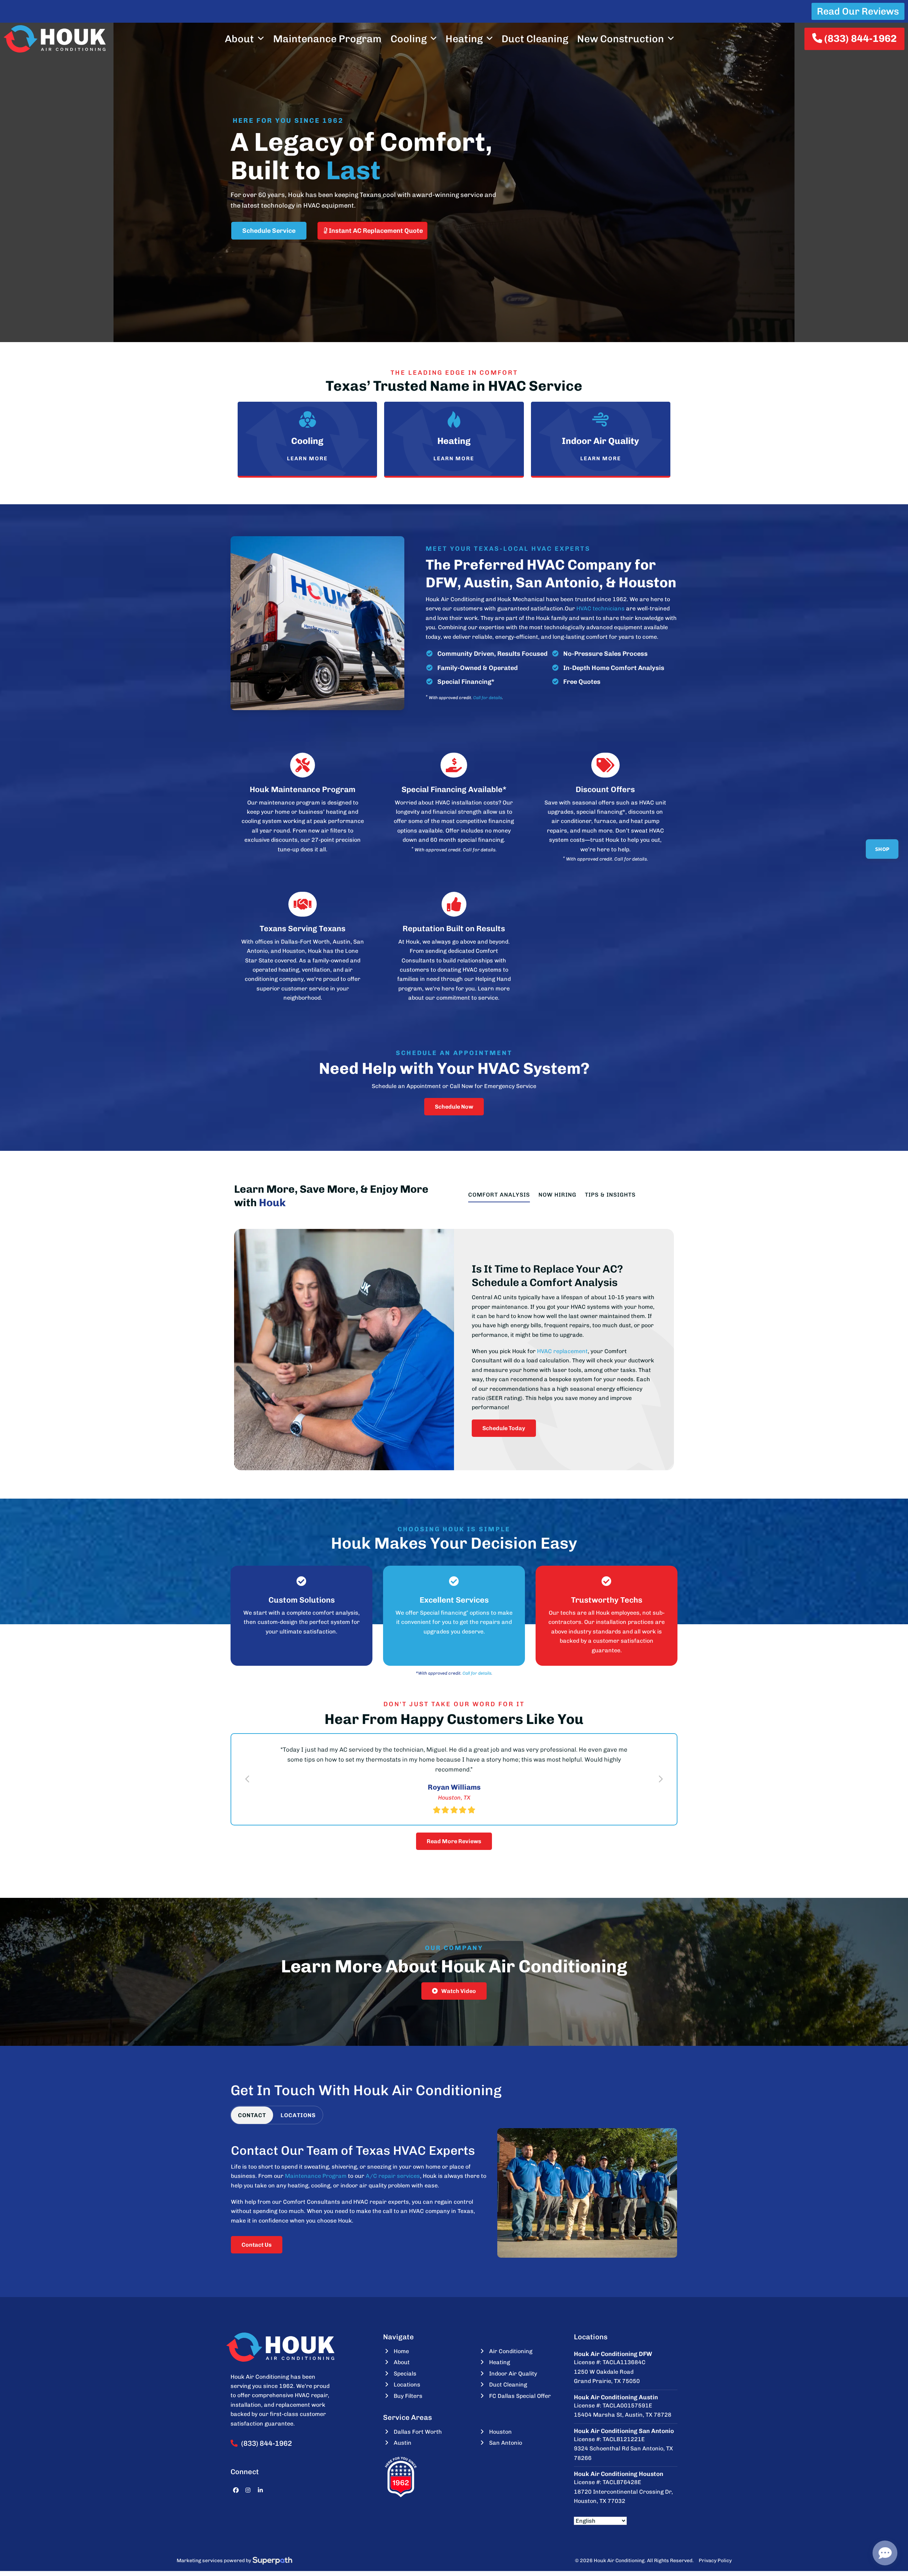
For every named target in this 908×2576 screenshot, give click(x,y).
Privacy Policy (715, 2561)
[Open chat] (885, 2553)
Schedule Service (269, 231)
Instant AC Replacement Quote (375, 231)
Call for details (488, 698)
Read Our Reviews (858, 11)
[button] (247, 1779)
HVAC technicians (600, 608)
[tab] (252, 2115)
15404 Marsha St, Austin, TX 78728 (623, 2415)
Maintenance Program (316, 2176)
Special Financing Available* (454, 789)
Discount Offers (605, 789)
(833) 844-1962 (859, 39)
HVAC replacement (562, 1351)
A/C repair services (393, 2176)
